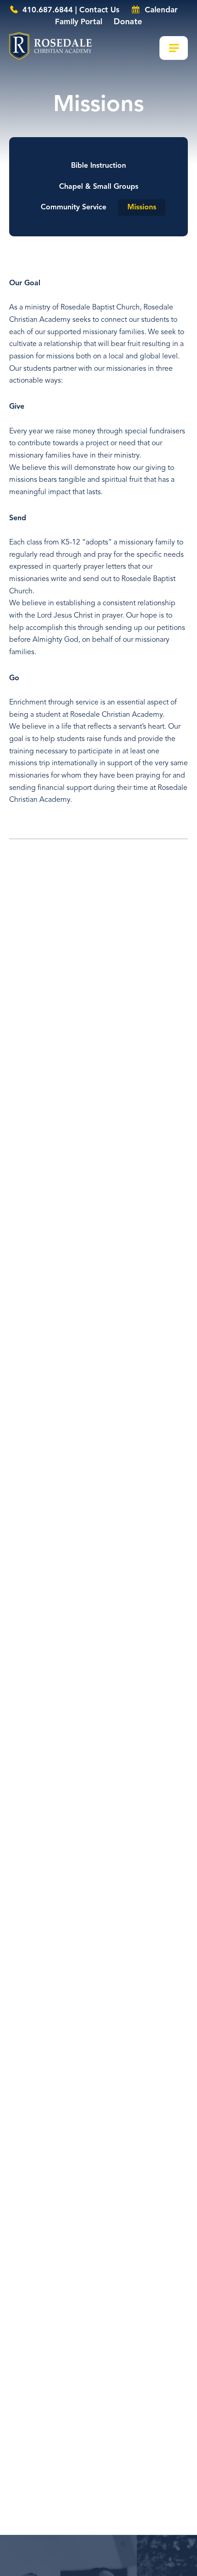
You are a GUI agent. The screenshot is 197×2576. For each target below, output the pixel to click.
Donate (128, 22)
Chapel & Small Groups (99, 187)
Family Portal (79, 22)
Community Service (74, 208)
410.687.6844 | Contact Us (70, 10)
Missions (142, 208)
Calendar (160, 10)
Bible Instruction (98, 166)
